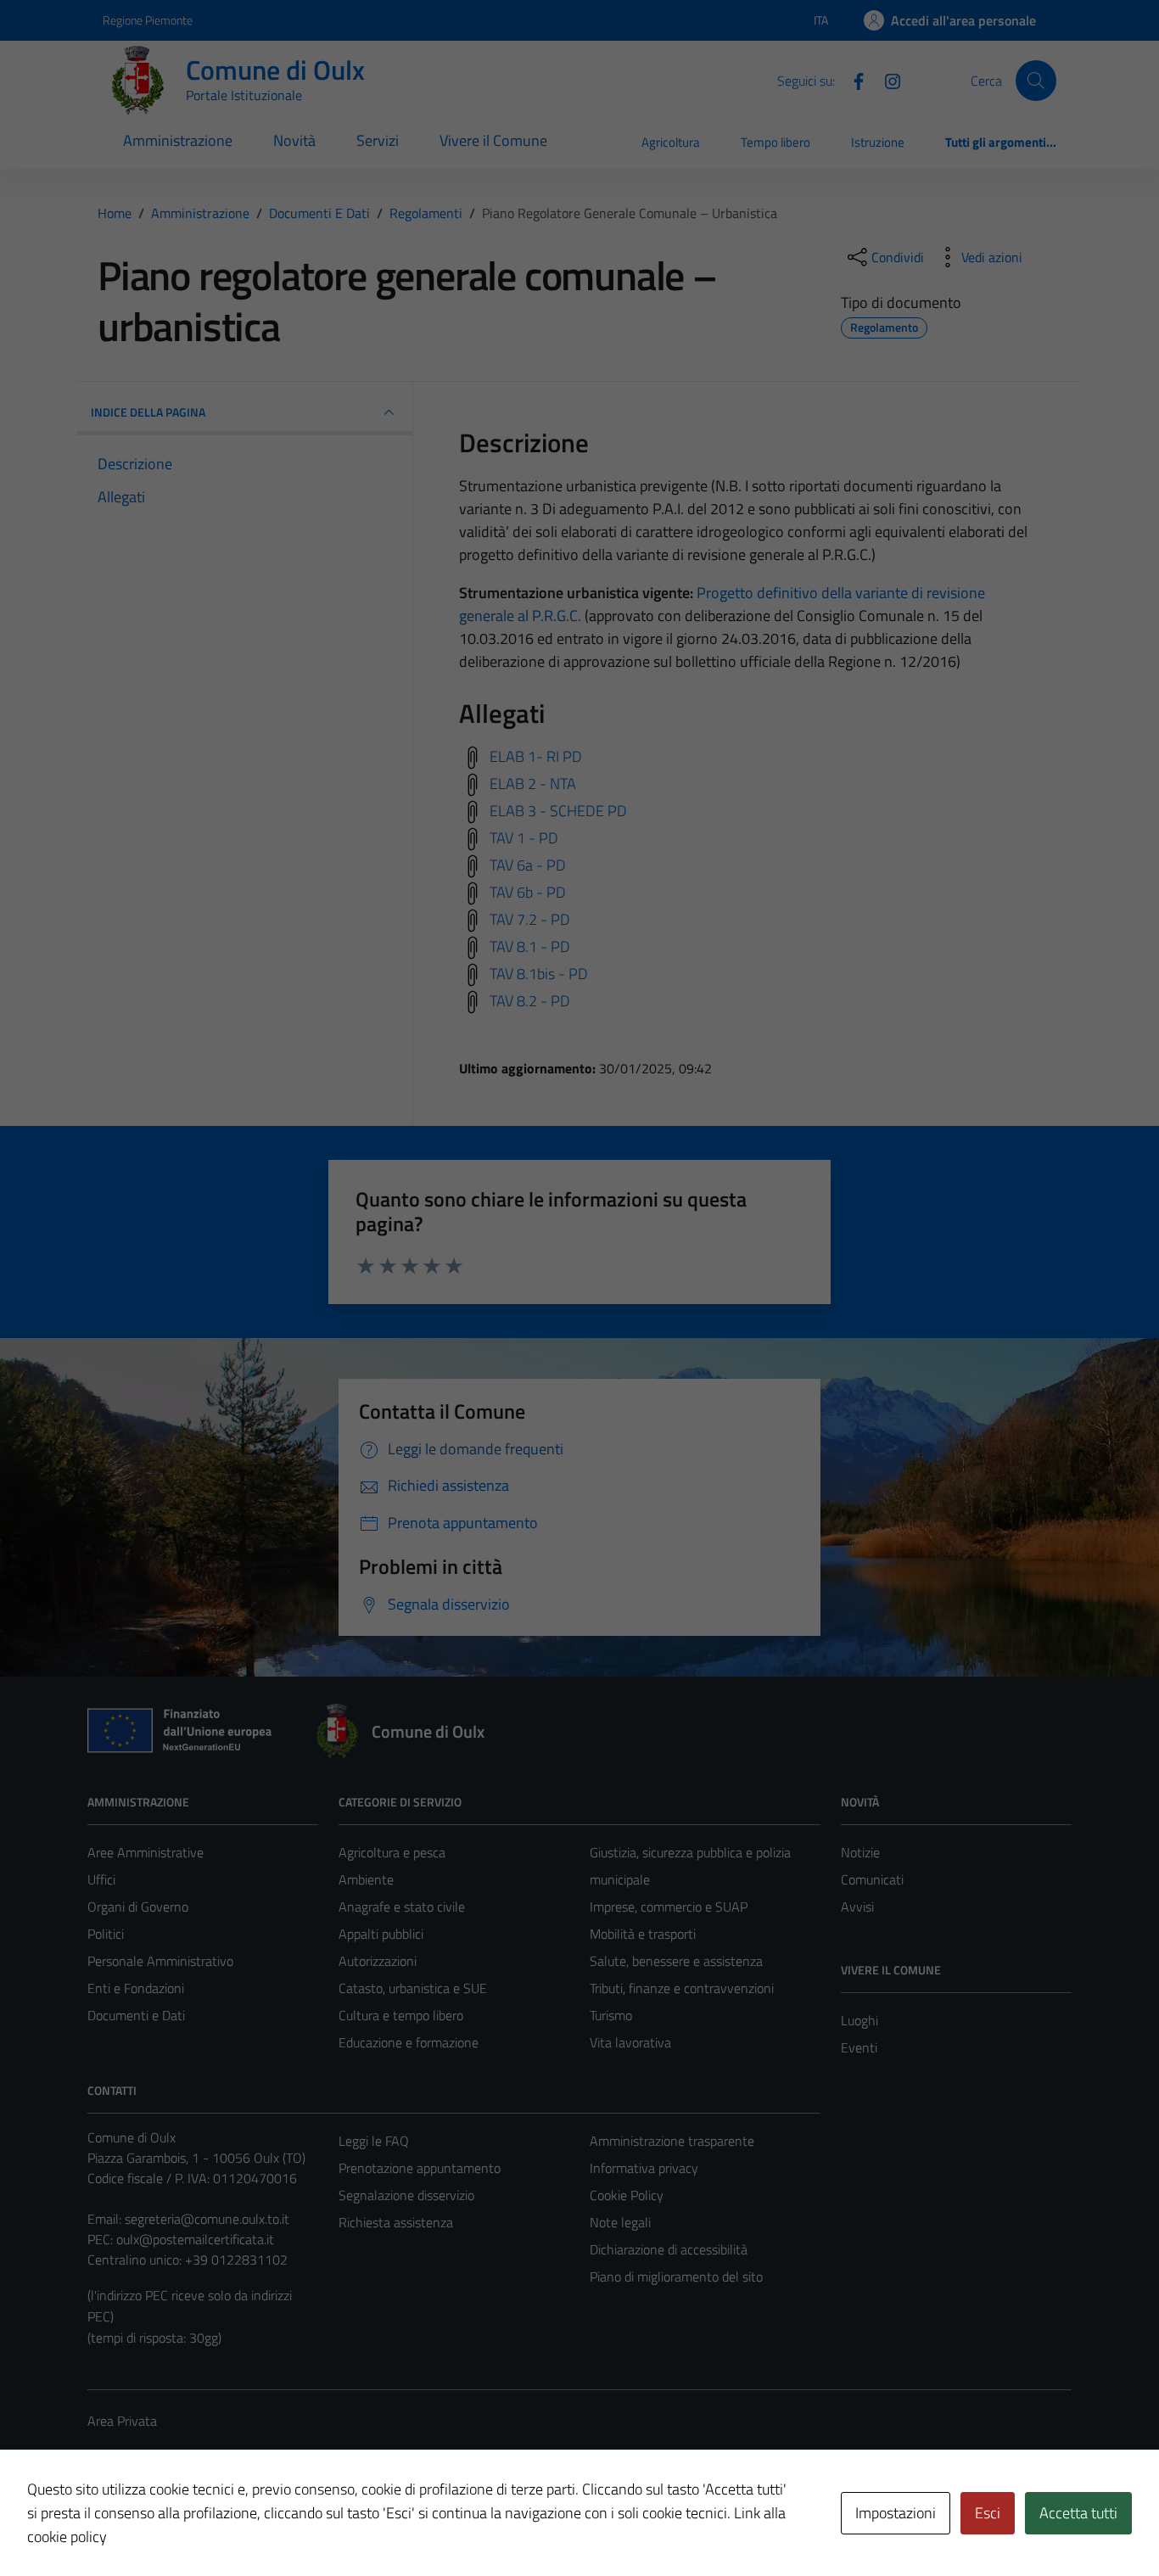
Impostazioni (896, 2513)
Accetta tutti (1078, 2513)
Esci (988, 2513)
